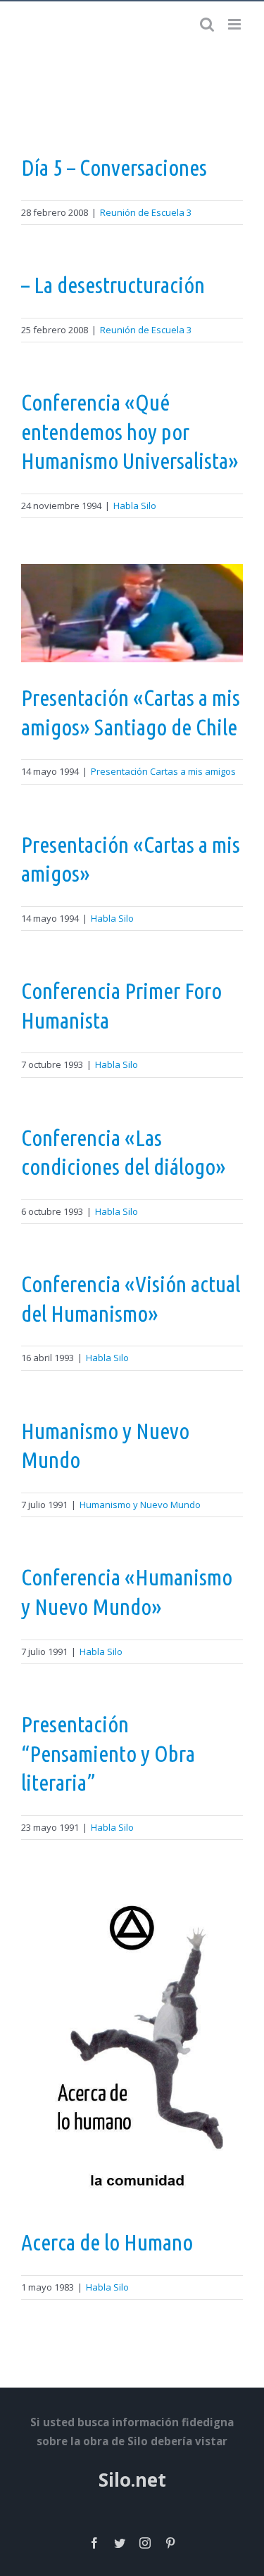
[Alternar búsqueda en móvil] (207, 24)
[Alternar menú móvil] (235, 24)
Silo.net (132, 2480)
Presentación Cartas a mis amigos (163, 771)
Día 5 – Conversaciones (114, 167)
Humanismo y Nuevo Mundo (140, 1505)
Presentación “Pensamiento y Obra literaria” (108, 1753)
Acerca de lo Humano (107, 2242)
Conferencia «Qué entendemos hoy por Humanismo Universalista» (130, 431)
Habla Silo (135, 505)
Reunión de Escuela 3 (146, 212)
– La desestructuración (113, 285)
